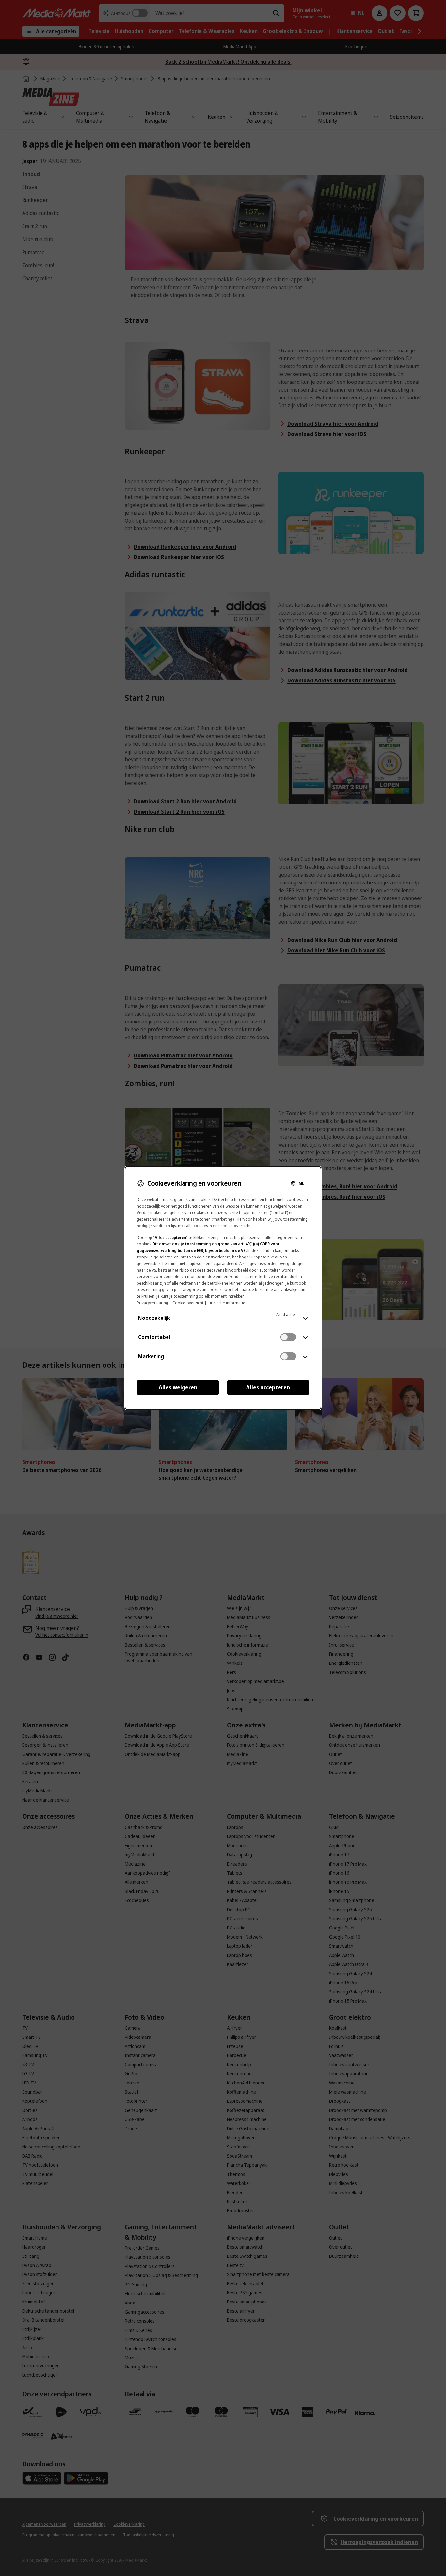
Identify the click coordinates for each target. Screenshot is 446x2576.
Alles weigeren (178, 1387)
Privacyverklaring (152, 1303)
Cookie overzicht (188, 1303)
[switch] (288, 1337)
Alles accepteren (268, 1387)
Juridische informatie (226, 1303)
